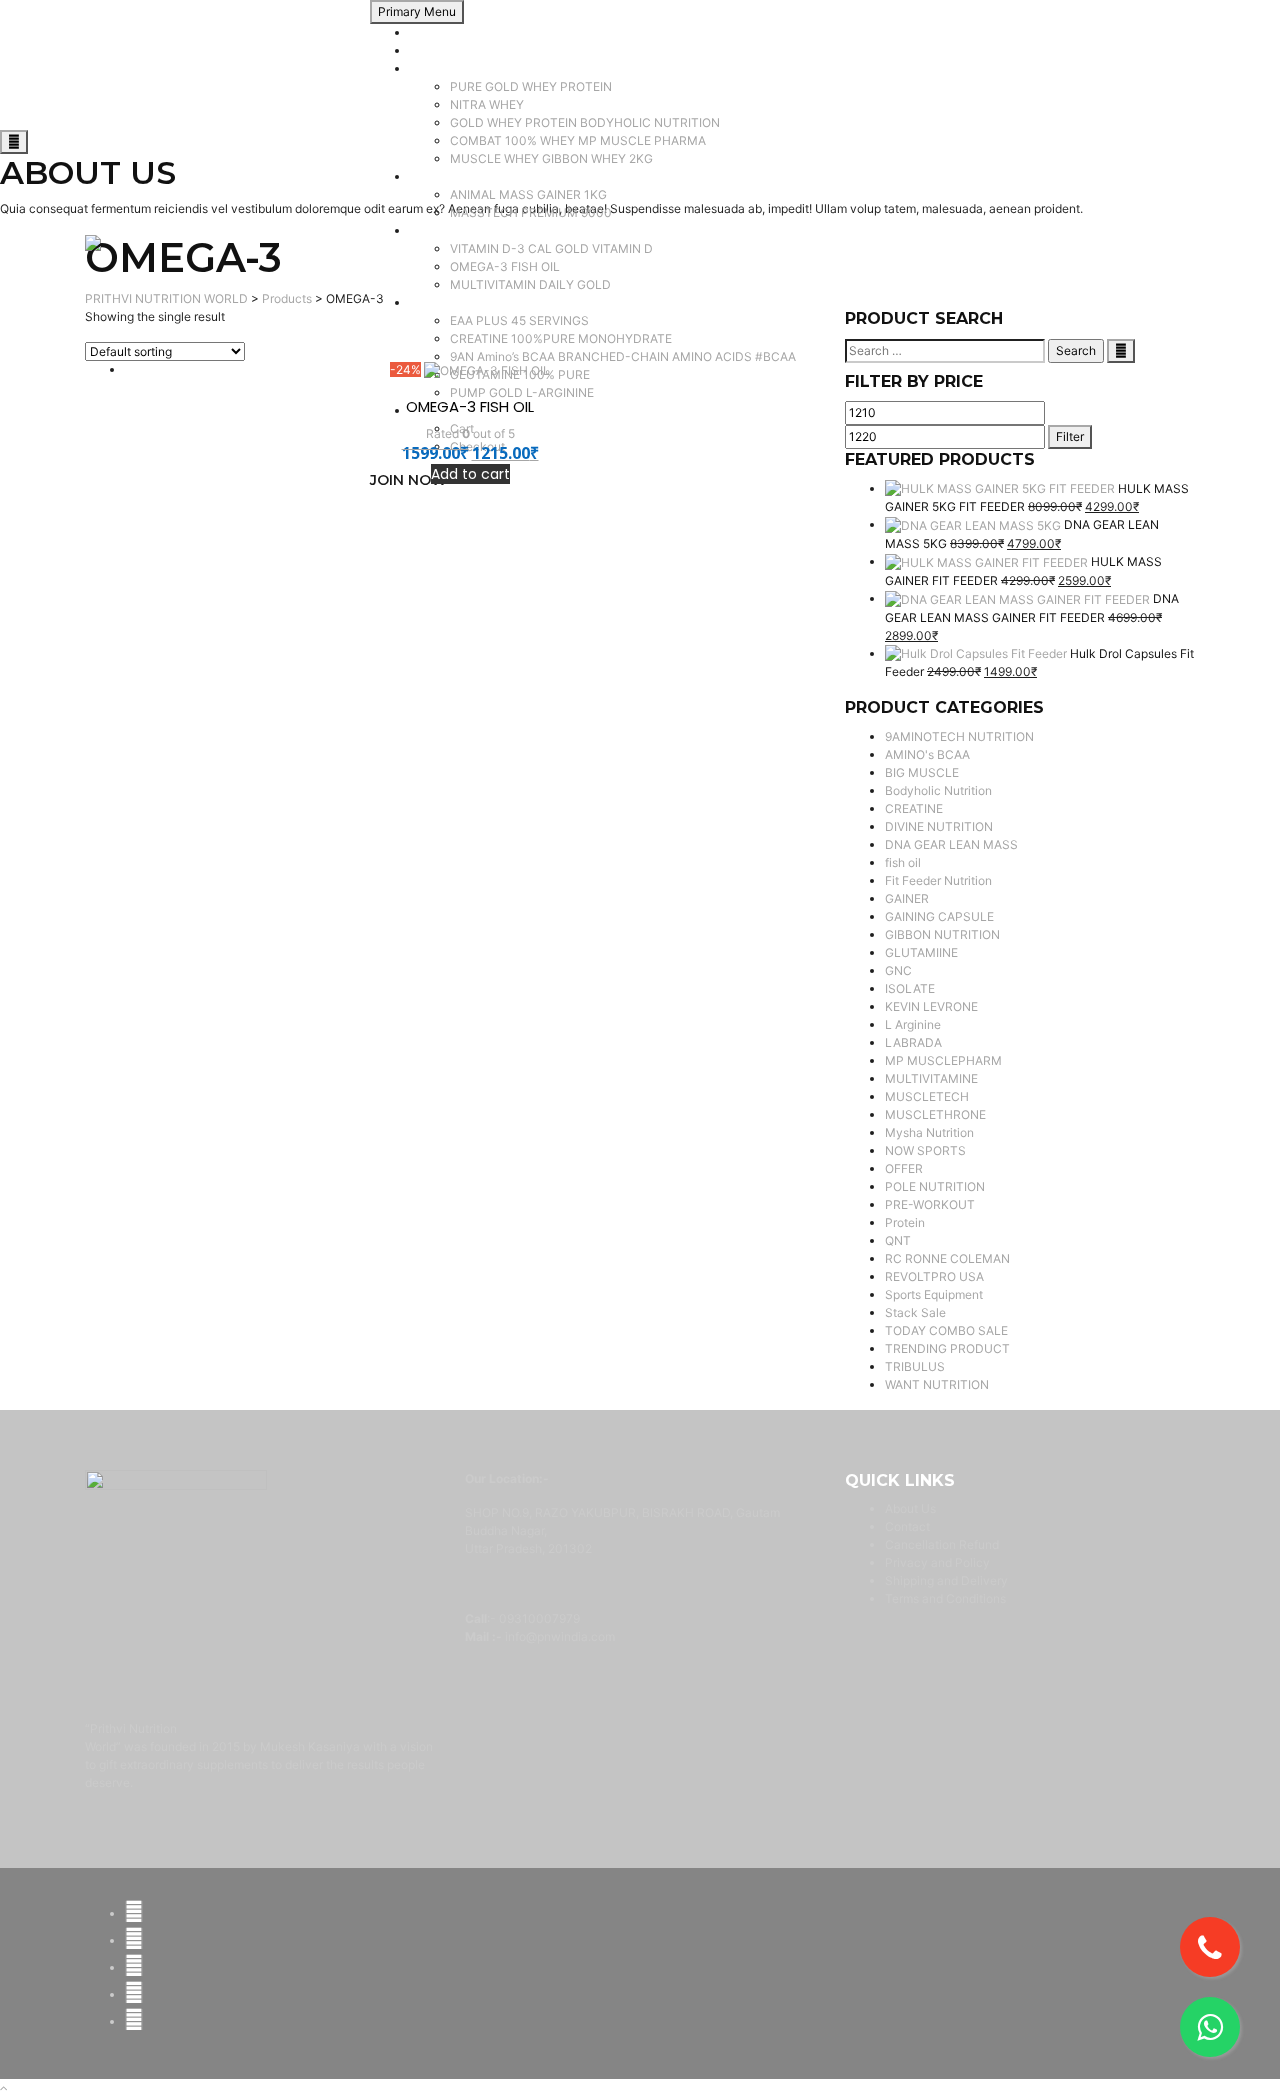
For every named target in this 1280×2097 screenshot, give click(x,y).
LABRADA (913, 1042)
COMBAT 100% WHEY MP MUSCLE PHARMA (578, 140)
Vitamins (434, 230)
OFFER (904, 1168)
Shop (424, 50)
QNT (898, 1240)
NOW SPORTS (925, 1150)
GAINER (432, 176)
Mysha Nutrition (929, 1132)
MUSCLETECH (927, 1096)
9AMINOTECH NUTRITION (959, 736)
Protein (430, 68)
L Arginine (913, 1024)
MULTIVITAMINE (931, 1078)
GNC (898, 970)
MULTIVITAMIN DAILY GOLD (530, 284)
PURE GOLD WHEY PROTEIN (531, 86)
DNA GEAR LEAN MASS (951, 844)
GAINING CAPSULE (939, 916)
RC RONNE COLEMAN (947, 1258)
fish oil (903, 862)
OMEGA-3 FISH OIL (505, 266)
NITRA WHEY (487, 104)
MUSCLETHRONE (935, 1114)
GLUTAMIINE (921, 952)
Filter (1070, 436)
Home (426, 32)
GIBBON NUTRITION (942, 934)
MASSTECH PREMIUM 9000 (531, 212)
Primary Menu (417, 11)
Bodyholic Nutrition (938, 790)
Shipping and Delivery (946, 1580)
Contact (907, 1526)
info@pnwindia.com (560, 1636)
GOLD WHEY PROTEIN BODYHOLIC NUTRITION (585, 122)
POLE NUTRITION (935, 1186)
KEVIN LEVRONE (931, 1006)
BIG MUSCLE (922, 772)
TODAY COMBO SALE (946, 1330)
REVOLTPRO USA (934, 1276)
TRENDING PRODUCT (947, 1348)
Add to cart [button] (470, 474)
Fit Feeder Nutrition (938, 880)
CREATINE (914, 808)
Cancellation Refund (942, 1544)
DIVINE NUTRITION (939, 826)
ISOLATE (910, 988)
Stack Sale (915, 1312)
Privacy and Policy (937, 1562)
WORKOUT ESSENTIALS (479, 302)
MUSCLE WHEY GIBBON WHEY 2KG (551, 158)
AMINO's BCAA (927, 754)
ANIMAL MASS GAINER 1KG (528, 194)
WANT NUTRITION (937, 1384)
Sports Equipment (934, 1294)
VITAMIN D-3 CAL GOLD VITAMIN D (551, 248)
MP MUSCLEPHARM (943, 1060)
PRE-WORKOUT (930, 1204)
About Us (910, 1508)
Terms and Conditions (945, 1598)
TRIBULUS (915, 1366)
